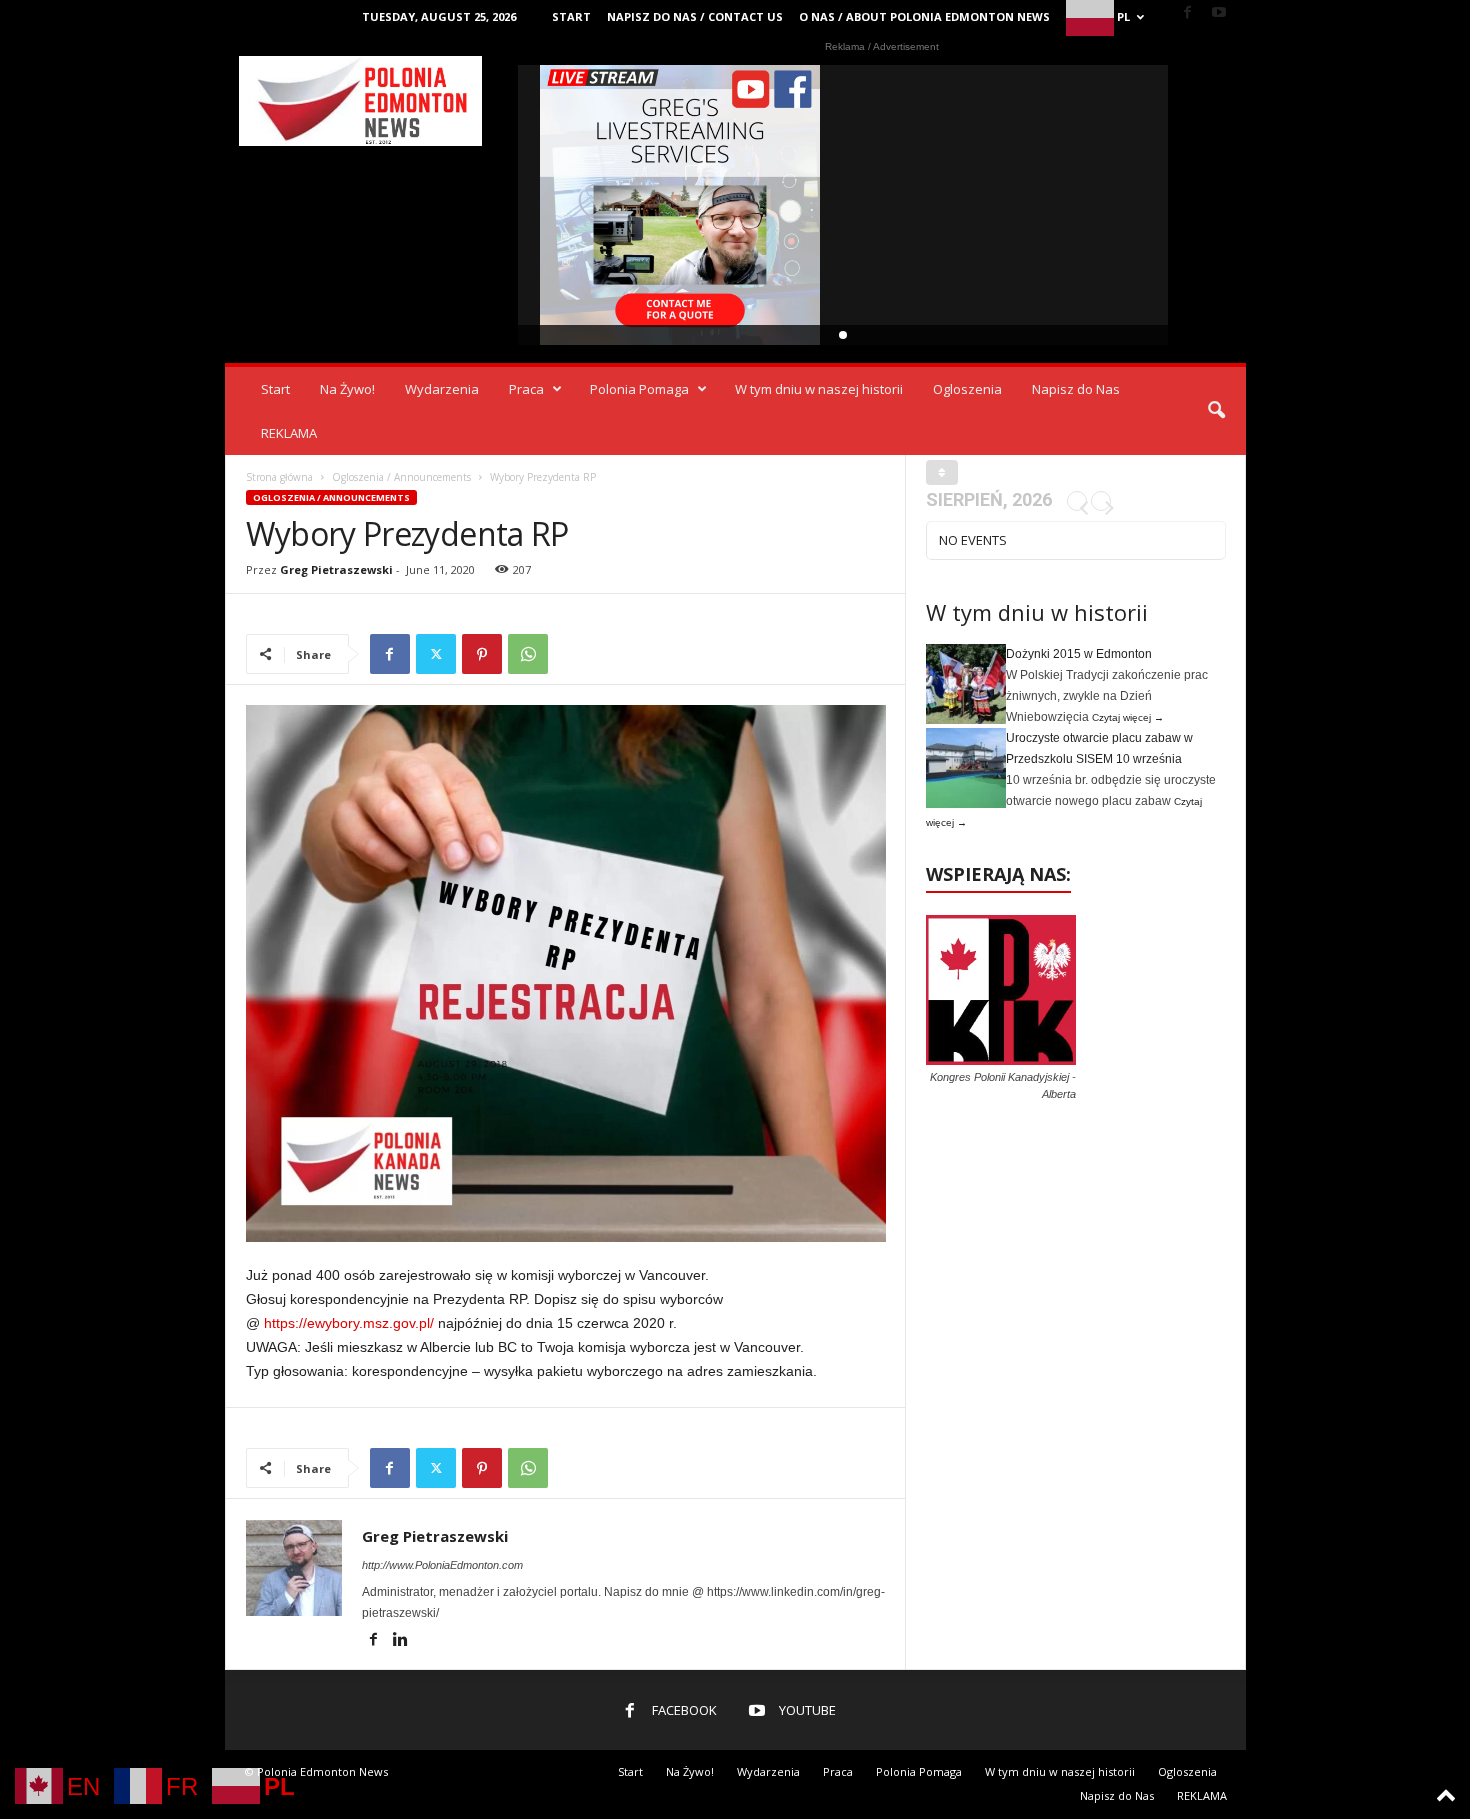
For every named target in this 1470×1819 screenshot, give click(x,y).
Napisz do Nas (1076, 389)
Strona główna (279, 477)
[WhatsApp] (528, 654)
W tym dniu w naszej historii (819, 389)
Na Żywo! (347, 389)
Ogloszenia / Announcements (401, 477)
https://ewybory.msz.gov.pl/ (349, 1323)
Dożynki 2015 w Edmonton (1079, 654)
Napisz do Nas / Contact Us (695, 16)
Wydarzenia (442, 389)
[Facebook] (1188, 13)
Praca (526, 389)
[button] (1216, 411)
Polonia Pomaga (639, 389)
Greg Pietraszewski (336, 569)
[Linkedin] (401, 1641)
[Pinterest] (482, 654)
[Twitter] (436, 654)
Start (571, 16)
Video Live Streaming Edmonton (680, 205)
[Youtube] (1219, 13)
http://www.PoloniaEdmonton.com (442, 1565)
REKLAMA (289, 433)
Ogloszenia (967, 389)
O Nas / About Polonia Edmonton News (924, 16)
